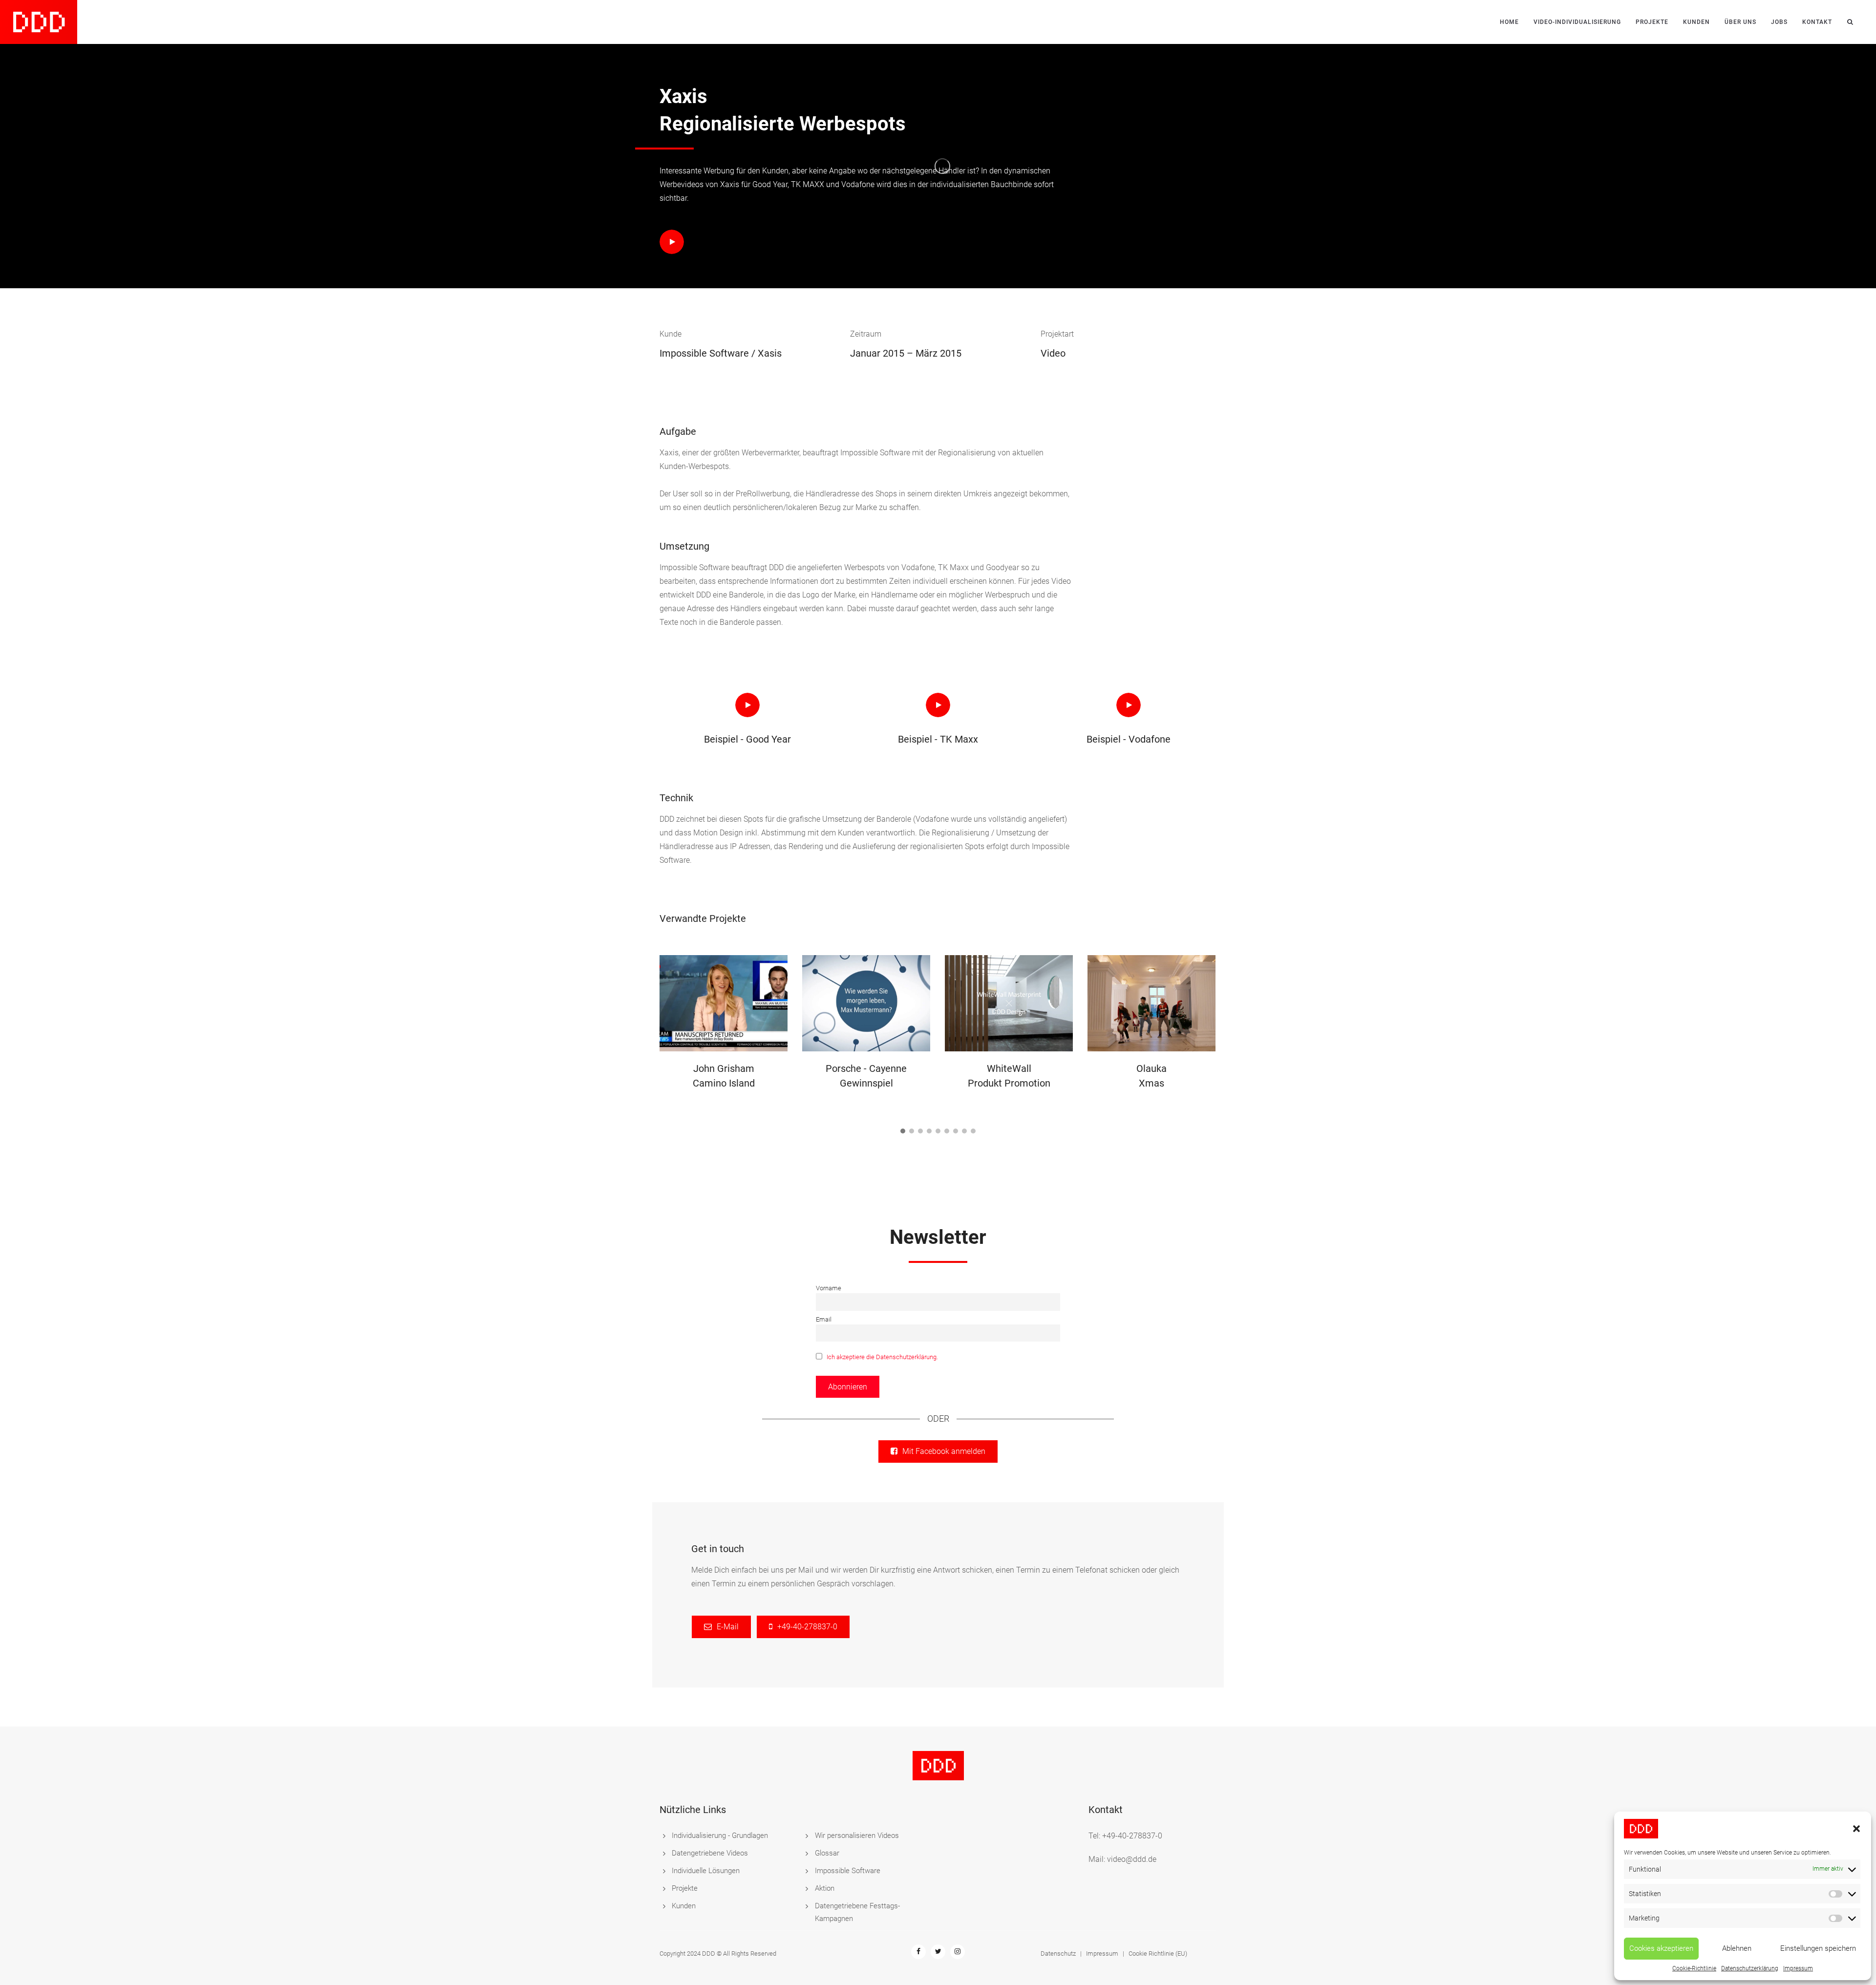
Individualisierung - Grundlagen (720, 1836)
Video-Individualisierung (1577, 22)
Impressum (1798, 1968)
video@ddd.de (1132, 1859)
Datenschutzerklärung (1750, 1968)
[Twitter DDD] (938, 1951)
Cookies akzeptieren (1661, 1948)
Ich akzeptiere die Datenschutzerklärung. (882, 1357)
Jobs (1779, 22)
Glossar (827, 1853)
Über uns (1740, 22)
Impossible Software (848, 1871)
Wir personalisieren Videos (857, 1836)
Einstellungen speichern (1818, 1948)
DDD (709, 1953)
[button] (1856, 1829)
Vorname (829, 1288)
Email (824, 1319)
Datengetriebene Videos (710, 1853)
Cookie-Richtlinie (1694, 1968)
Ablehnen (1737, 1948)
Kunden (1696, 22)
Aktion (825, 1888)
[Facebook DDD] (918, 1951)
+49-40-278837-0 (1132, 1836)
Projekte (1652, 22)
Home (1509, 22)
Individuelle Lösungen (706, 1871)
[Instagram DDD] (958, 1951)
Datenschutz (1058, 1953)
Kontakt (1817, 22)
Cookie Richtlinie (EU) (1158, 1953)
